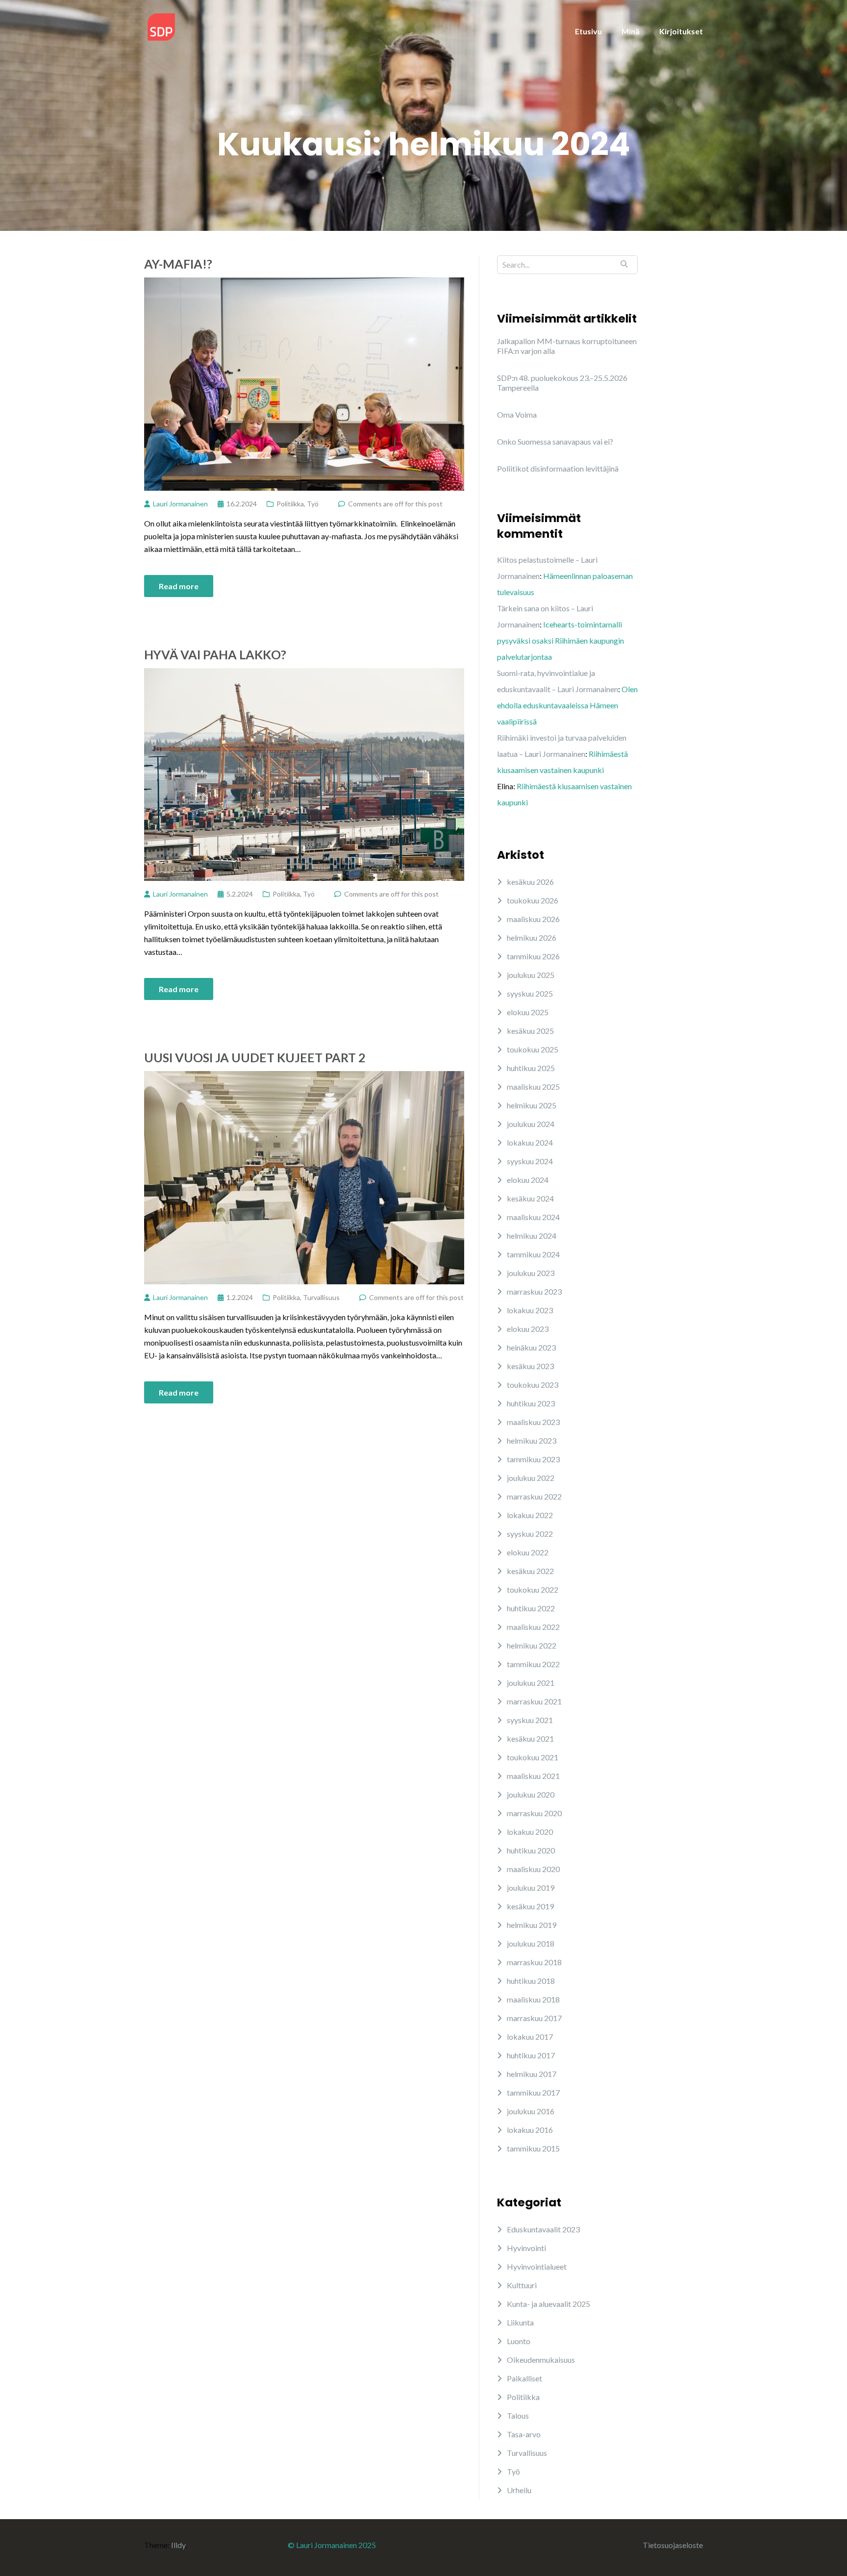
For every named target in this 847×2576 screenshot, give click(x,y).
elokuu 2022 (528, 1552)
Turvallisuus (321, 1297)
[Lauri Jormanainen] (161, 26)
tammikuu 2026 (533, 956)
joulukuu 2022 (531, 1478)
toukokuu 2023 (533, 1385)
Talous (518, 2415)
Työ (313, 504)
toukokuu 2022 (533, 1589)
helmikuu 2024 (532, 1236)
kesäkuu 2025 (530, 1031)
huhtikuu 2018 (531, 1981)
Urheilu (519, 2490)
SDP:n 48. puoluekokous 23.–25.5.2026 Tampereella (562, 383)
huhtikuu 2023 (531, 1403)
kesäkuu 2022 (530, 1571)
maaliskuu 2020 (533, 1869)
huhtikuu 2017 (531, 2055)
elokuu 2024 (528, 1180)
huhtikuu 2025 (531, 1068)
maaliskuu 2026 (533, 919)
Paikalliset (524, 2378)
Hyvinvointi (526, 2248)
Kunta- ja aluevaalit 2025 (548, 2304)
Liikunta (520, 2322)
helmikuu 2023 (532, 1440)
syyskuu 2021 (530, 1720)
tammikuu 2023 (533, 1459)
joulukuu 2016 (531, 2111)
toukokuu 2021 (533, 1757)
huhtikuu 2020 (531, 1850)
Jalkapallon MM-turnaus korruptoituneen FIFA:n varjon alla (567, 346)
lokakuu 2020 (530, 1832)
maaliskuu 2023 (533, 1422)
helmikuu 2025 (532, 1105)
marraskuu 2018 (534, 1962)
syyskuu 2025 (530, 993)
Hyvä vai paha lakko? (215, 654)
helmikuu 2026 (532, 938)
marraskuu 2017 (534, 2018)
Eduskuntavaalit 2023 (543, 2229)
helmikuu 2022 (532, 1645)
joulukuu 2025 (531, 975)
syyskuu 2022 (530, 1534)
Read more (179, 586)
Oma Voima (517, 414)
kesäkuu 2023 (530, 1366)
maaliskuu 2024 (533, 1217)
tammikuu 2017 (533, 2092)
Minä (631, 31)
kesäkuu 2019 (530, 1906)
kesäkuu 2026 (530, 882)
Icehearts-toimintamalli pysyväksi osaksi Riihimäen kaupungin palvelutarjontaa (561, 640)
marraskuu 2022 (534, 1496)
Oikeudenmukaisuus (541, 2360)
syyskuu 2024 (530, 1161)
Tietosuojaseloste (673, 2545)
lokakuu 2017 (530, 2037)
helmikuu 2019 (532, 1925)
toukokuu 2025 (533, 1049)
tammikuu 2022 (533, 1664)
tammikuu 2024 (533, 1254)
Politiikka (290, 504)
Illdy (178, 2545)
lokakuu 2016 (530, 2130)
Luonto (519, 2341)
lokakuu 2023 (530, 1310)
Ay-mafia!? (178, 264)
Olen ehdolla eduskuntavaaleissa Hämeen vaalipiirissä (567, 705)
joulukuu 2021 (531, 1683)
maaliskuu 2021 (533, 1776)
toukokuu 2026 (533, 900)
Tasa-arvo (524, 2434)
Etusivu (588, 31)
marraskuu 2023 (534, 1291)
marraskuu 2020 (534, 1813)
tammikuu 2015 (533, 2148)
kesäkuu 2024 (530, 1198)
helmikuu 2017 (532, 2074)
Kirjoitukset (681, 31)
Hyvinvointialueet (537, 2266)
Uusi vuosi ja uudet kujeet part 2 (255, 1057)
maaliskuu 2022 (533, 1627)
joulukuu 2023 (531, 1273)
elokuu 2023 (528, 1329)
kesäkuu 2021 (530, 1738)
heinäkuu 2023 (531, 1347)
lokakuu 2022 (530, 1515)
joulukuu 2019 (531, 1888)
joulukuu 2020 (531, 1794)
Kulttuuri (522, 2285)
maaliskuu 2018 (533, 1999)
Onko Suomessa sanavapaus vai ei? (555, 441)
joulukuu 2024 (531, 1124)
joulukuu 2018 (531, 1943)
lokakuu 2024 (530, 1142)
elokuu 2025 (528, 1012)
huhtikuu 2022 (531, 1608)
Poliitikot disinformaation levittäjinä (558, 468)
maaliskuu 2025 (533, 1087)
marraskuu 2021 (534, 1701)
